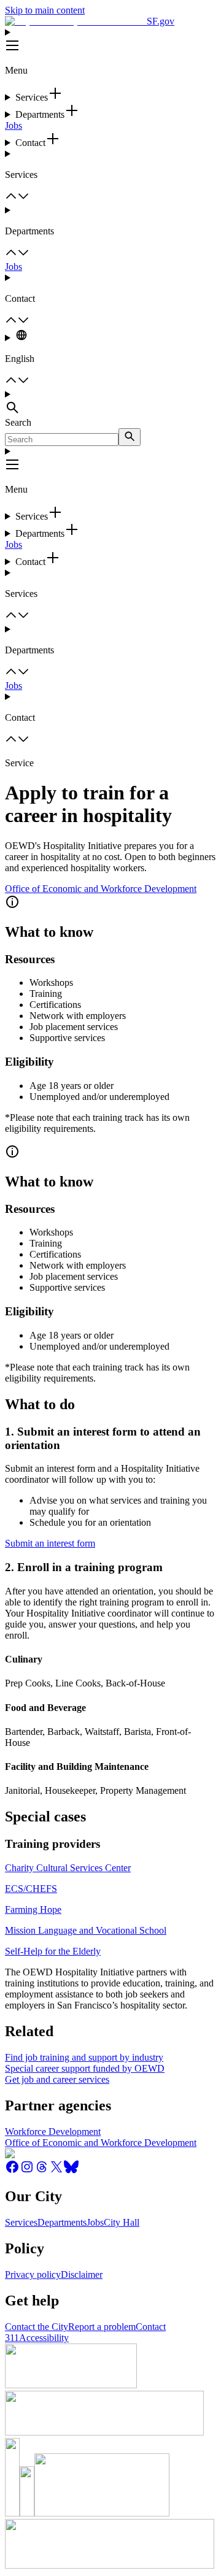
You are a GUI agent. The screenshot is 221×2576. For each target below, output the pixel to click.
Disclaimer (82, 2274)
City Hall (122, 2222)
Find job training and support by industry (84, 2057)
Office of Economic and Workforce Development (101, 889)
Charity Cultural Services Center (68, 1868)
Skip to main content (45, 10)
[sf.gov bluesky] (71, 2171)
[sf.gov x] (56, 2171)
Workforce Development (53, 2132)
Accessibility (44, 2338)
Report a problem (102, 2327)
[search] (130, 437)
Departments (62, 2222)
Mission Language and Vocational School (86, 1930)
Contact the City (37, 2327)
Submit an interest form (50, 1543)
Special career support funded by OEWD (85, 2068)
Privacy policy (33, 2274)
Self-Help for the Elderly (53, 1951)
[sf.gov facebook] (12, 2171)
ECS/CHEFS (31, 1889)
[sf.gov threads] (42, 2171)
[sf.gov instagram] (27, 2171)
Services (21, 2222)
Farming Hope (33, 1909)
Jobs (14, 125)
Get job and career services (57, 2079)
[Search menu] (110, 403)
